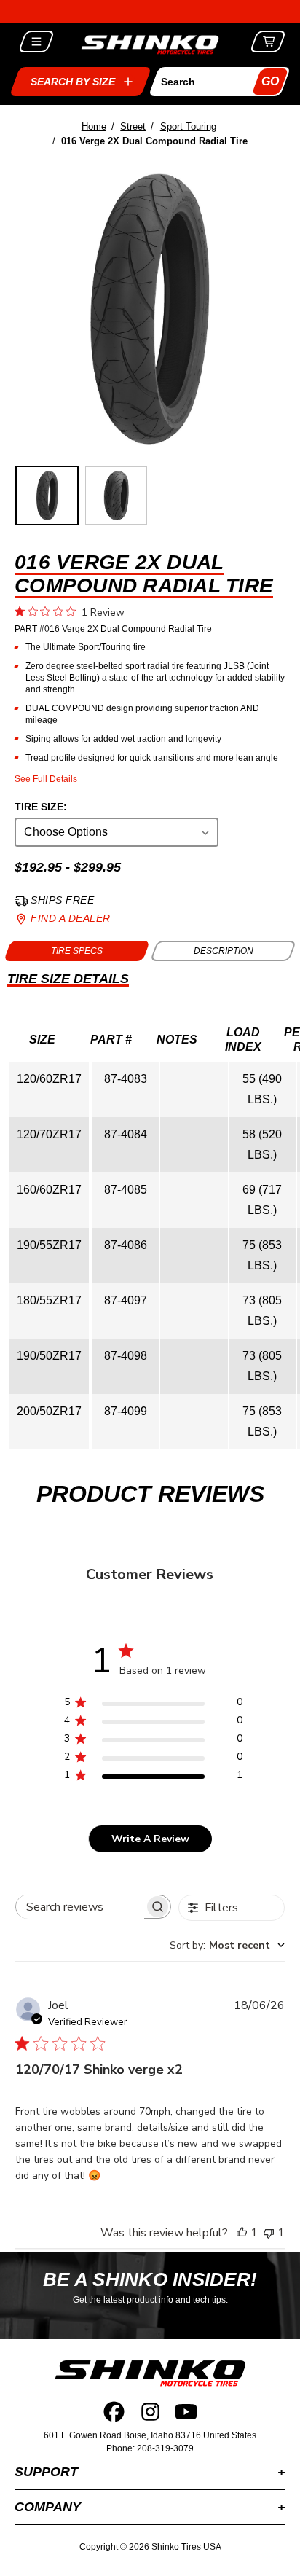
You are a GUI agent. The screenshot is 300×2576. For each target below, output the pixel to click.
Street (133, 126)
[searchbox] (80, 1907)
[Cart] (268, 42)
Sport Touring (188, 126)
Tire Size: (41, 807)
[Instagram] (150, 2412)
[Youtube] (186, 2412)
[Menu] (37, 42)
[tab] (77, 951)
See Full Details (46, 779)
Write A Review (150, 1839)
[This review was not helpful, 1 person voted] (269, 2233)
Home (94, 126)
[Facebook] (114, 2412)
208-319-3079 (165, 2448)
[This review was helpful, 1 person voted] (242, 2233)
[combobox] (227, 1945)
